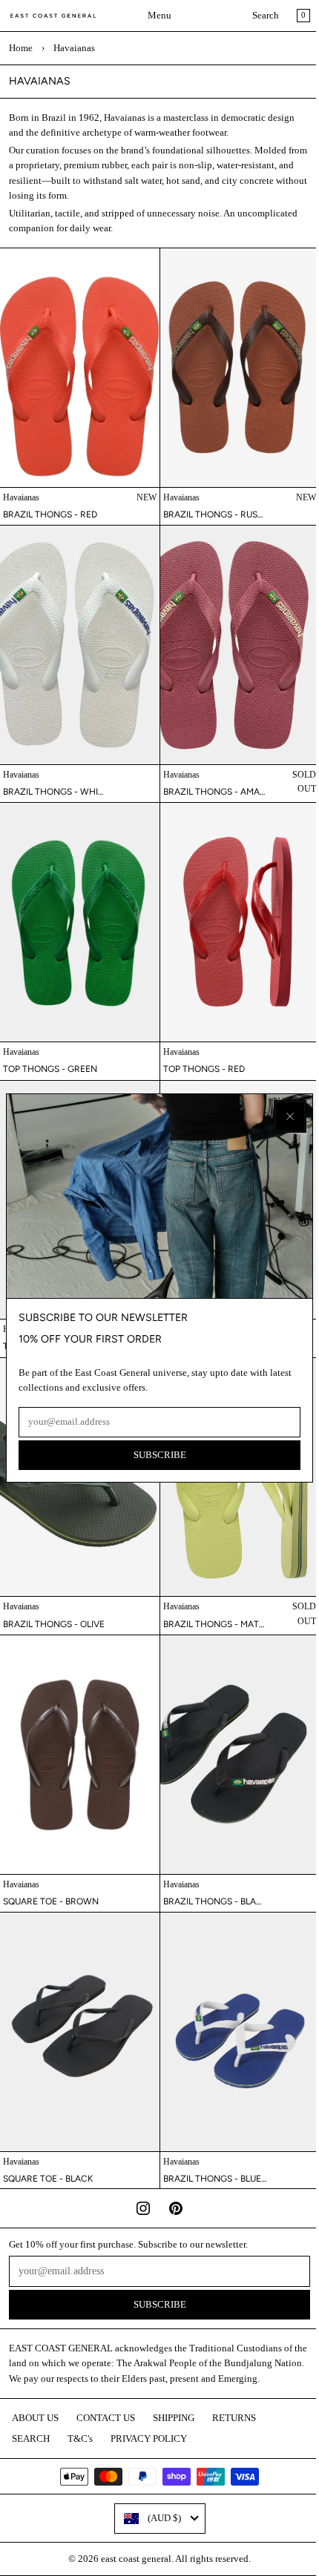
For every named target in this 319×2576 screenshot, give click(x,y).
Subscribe (160, 1455)
